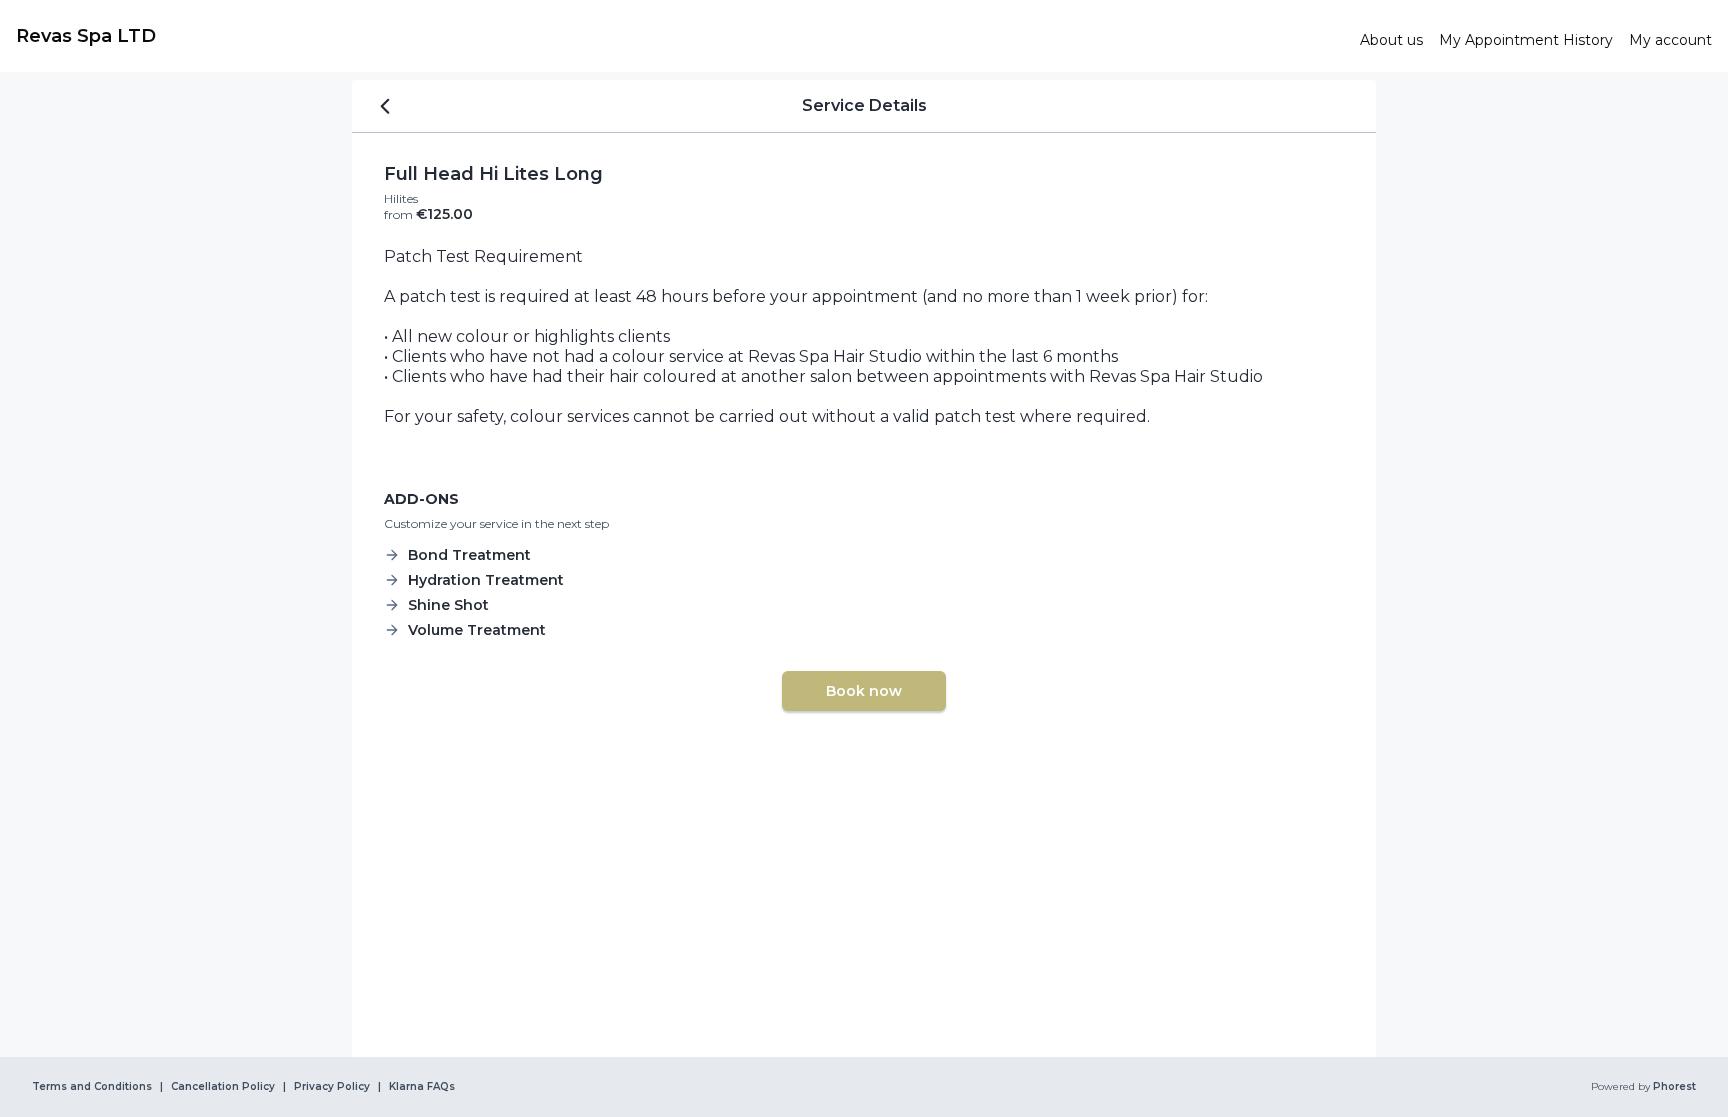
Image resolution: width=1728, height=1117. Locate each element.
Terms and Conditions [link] (92, 1087)
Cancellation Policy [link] (223, 1087)
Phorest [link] (1674, 1087)
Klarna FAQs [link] (422, 1087)
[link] (680, 36)
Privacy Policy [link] (332, 1087)
